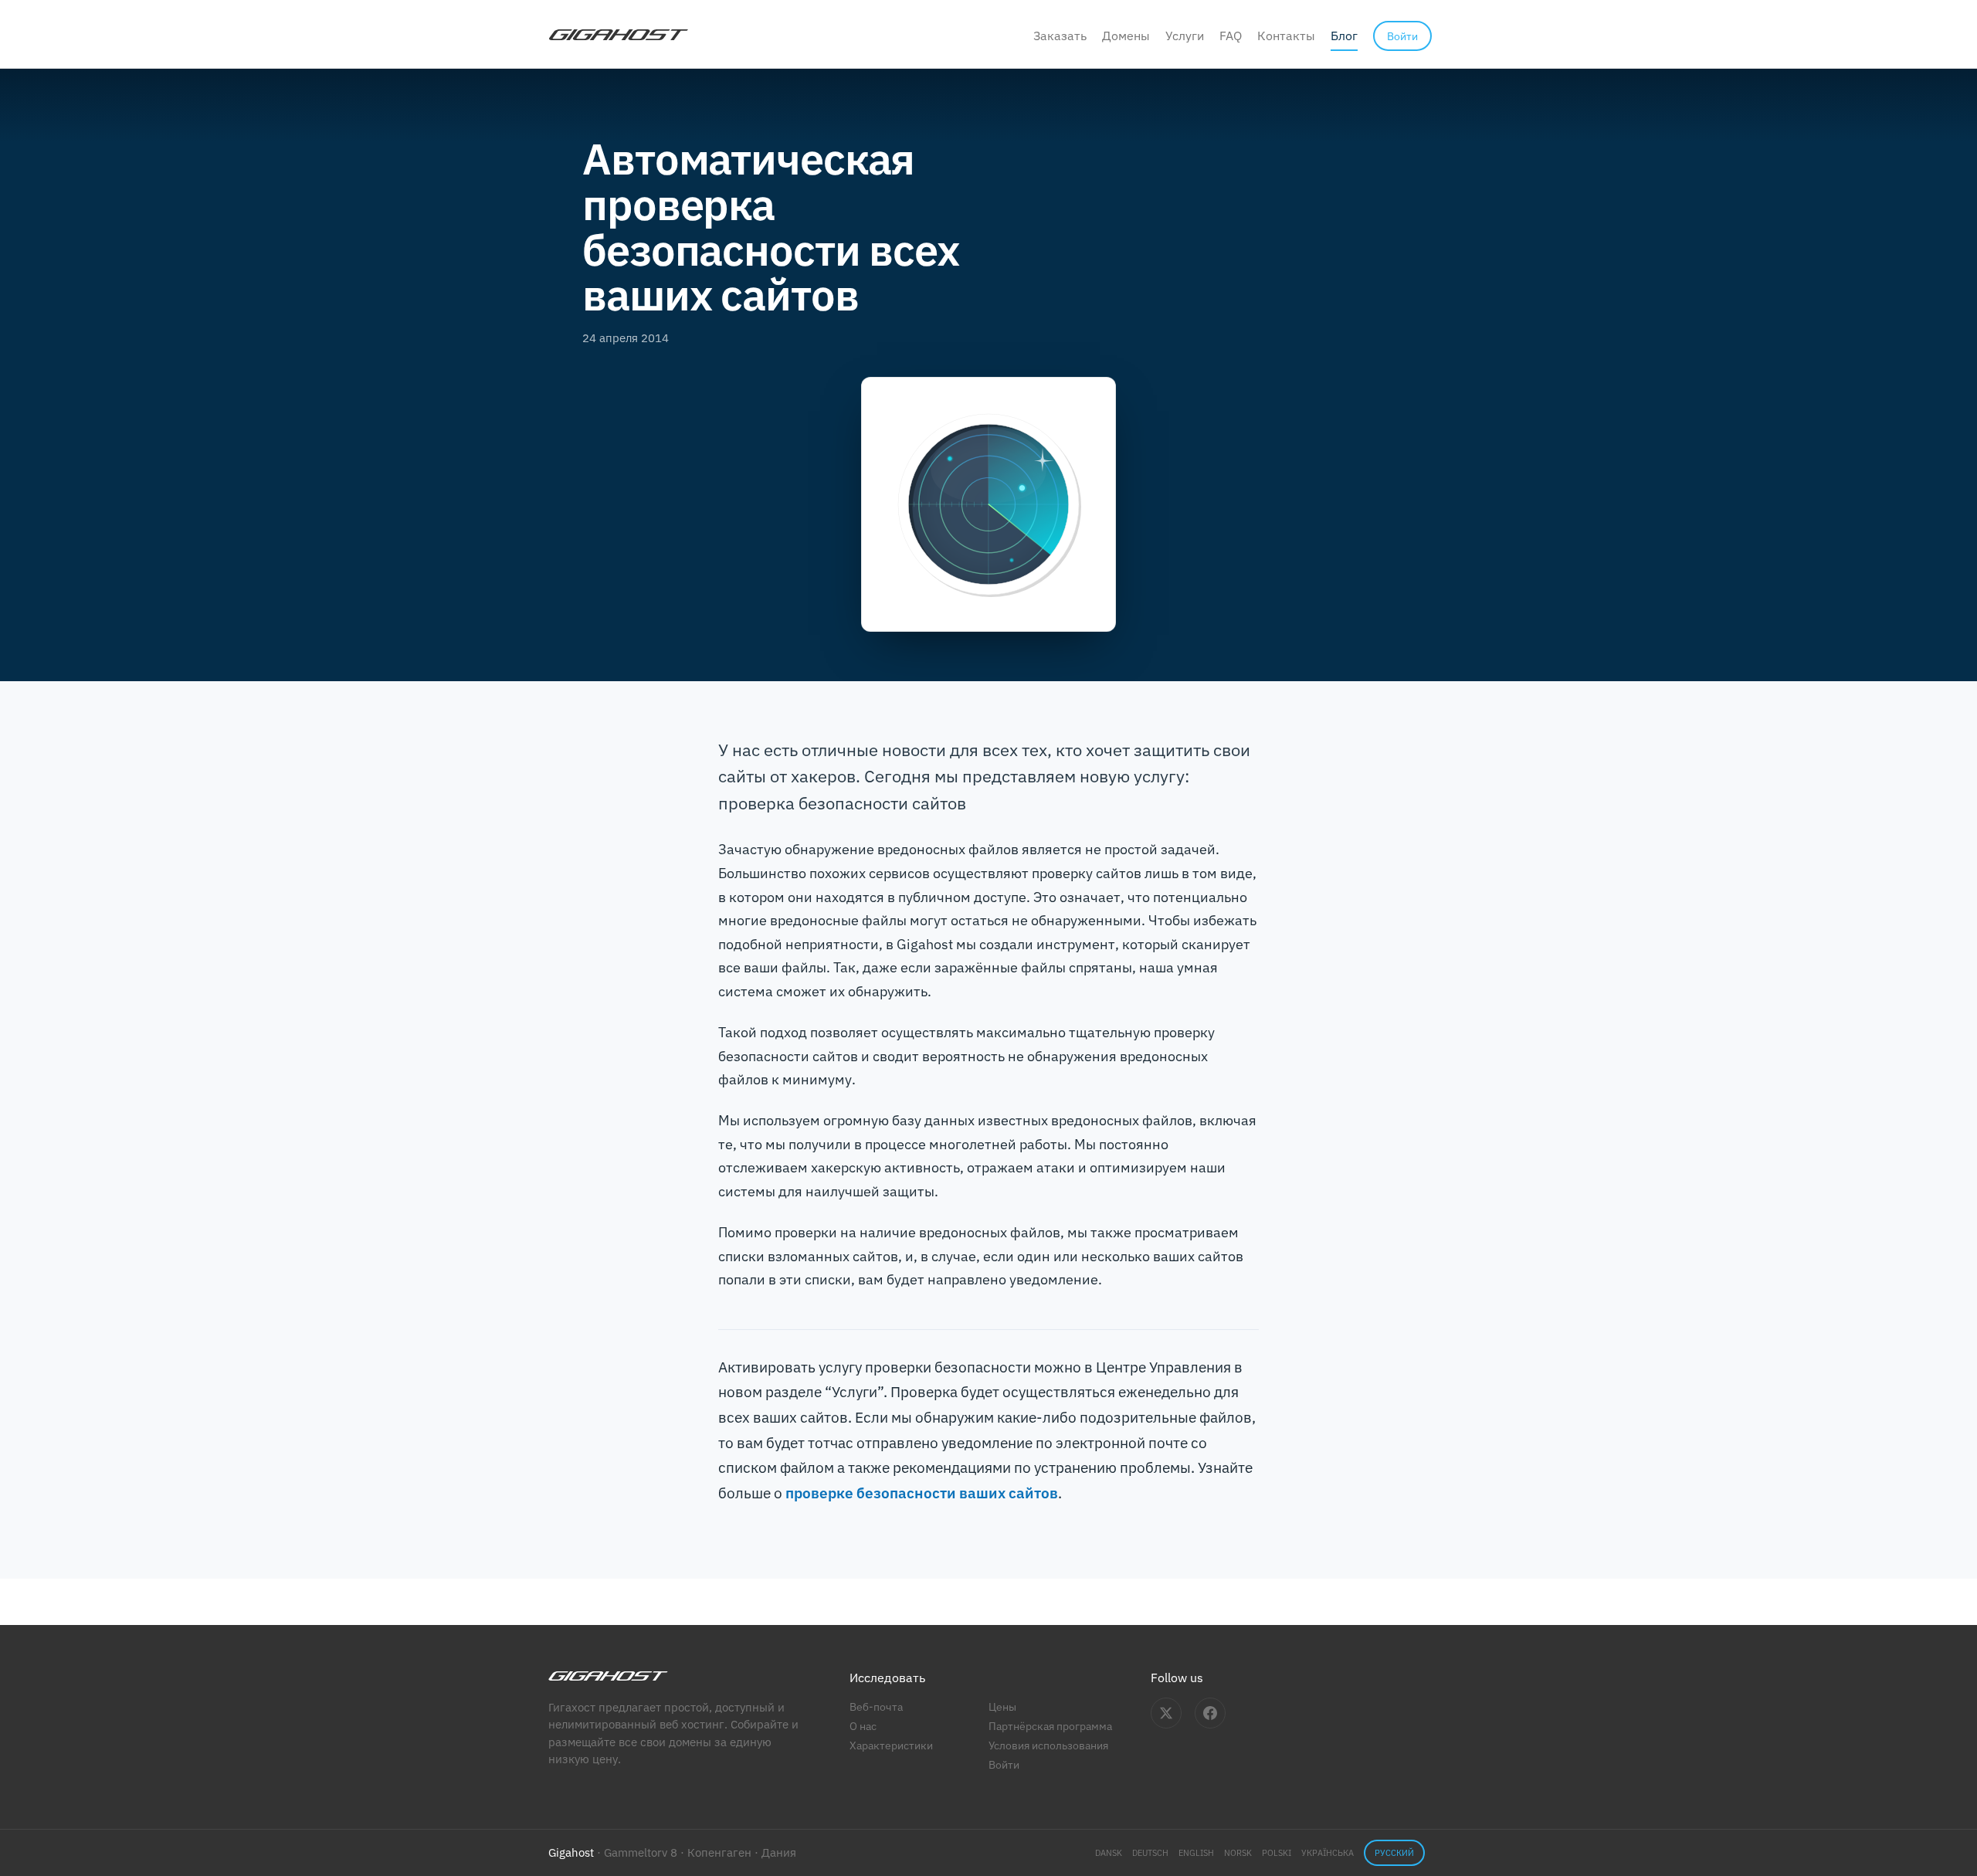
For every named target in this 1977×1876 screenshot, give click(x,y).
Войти (1004, 1764)
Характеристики (891, 1745)
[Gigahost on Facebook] (1210, 1713)
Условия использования (1048, 1745)
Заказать (1060, 36)
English (1196, 1853)
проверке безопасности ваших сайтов (922, 1493)
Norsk (1238, 1853)
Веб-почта (876, 1706)
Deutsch (1150, 1853)
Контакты (1286, 36)
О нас (863, 1726)
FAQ (1231, 36)
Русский (1394, 1853)
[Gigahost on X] (1166, 1713)
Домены (1126, 36)
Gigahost (571, 1852)
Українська (1328, 1853)
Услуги (1185, 36)
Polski (1277, 1853)
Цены (1002, 1706)
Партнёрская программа (1050, 1726)
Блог (1344, 36)
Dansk (1109, 1853)
